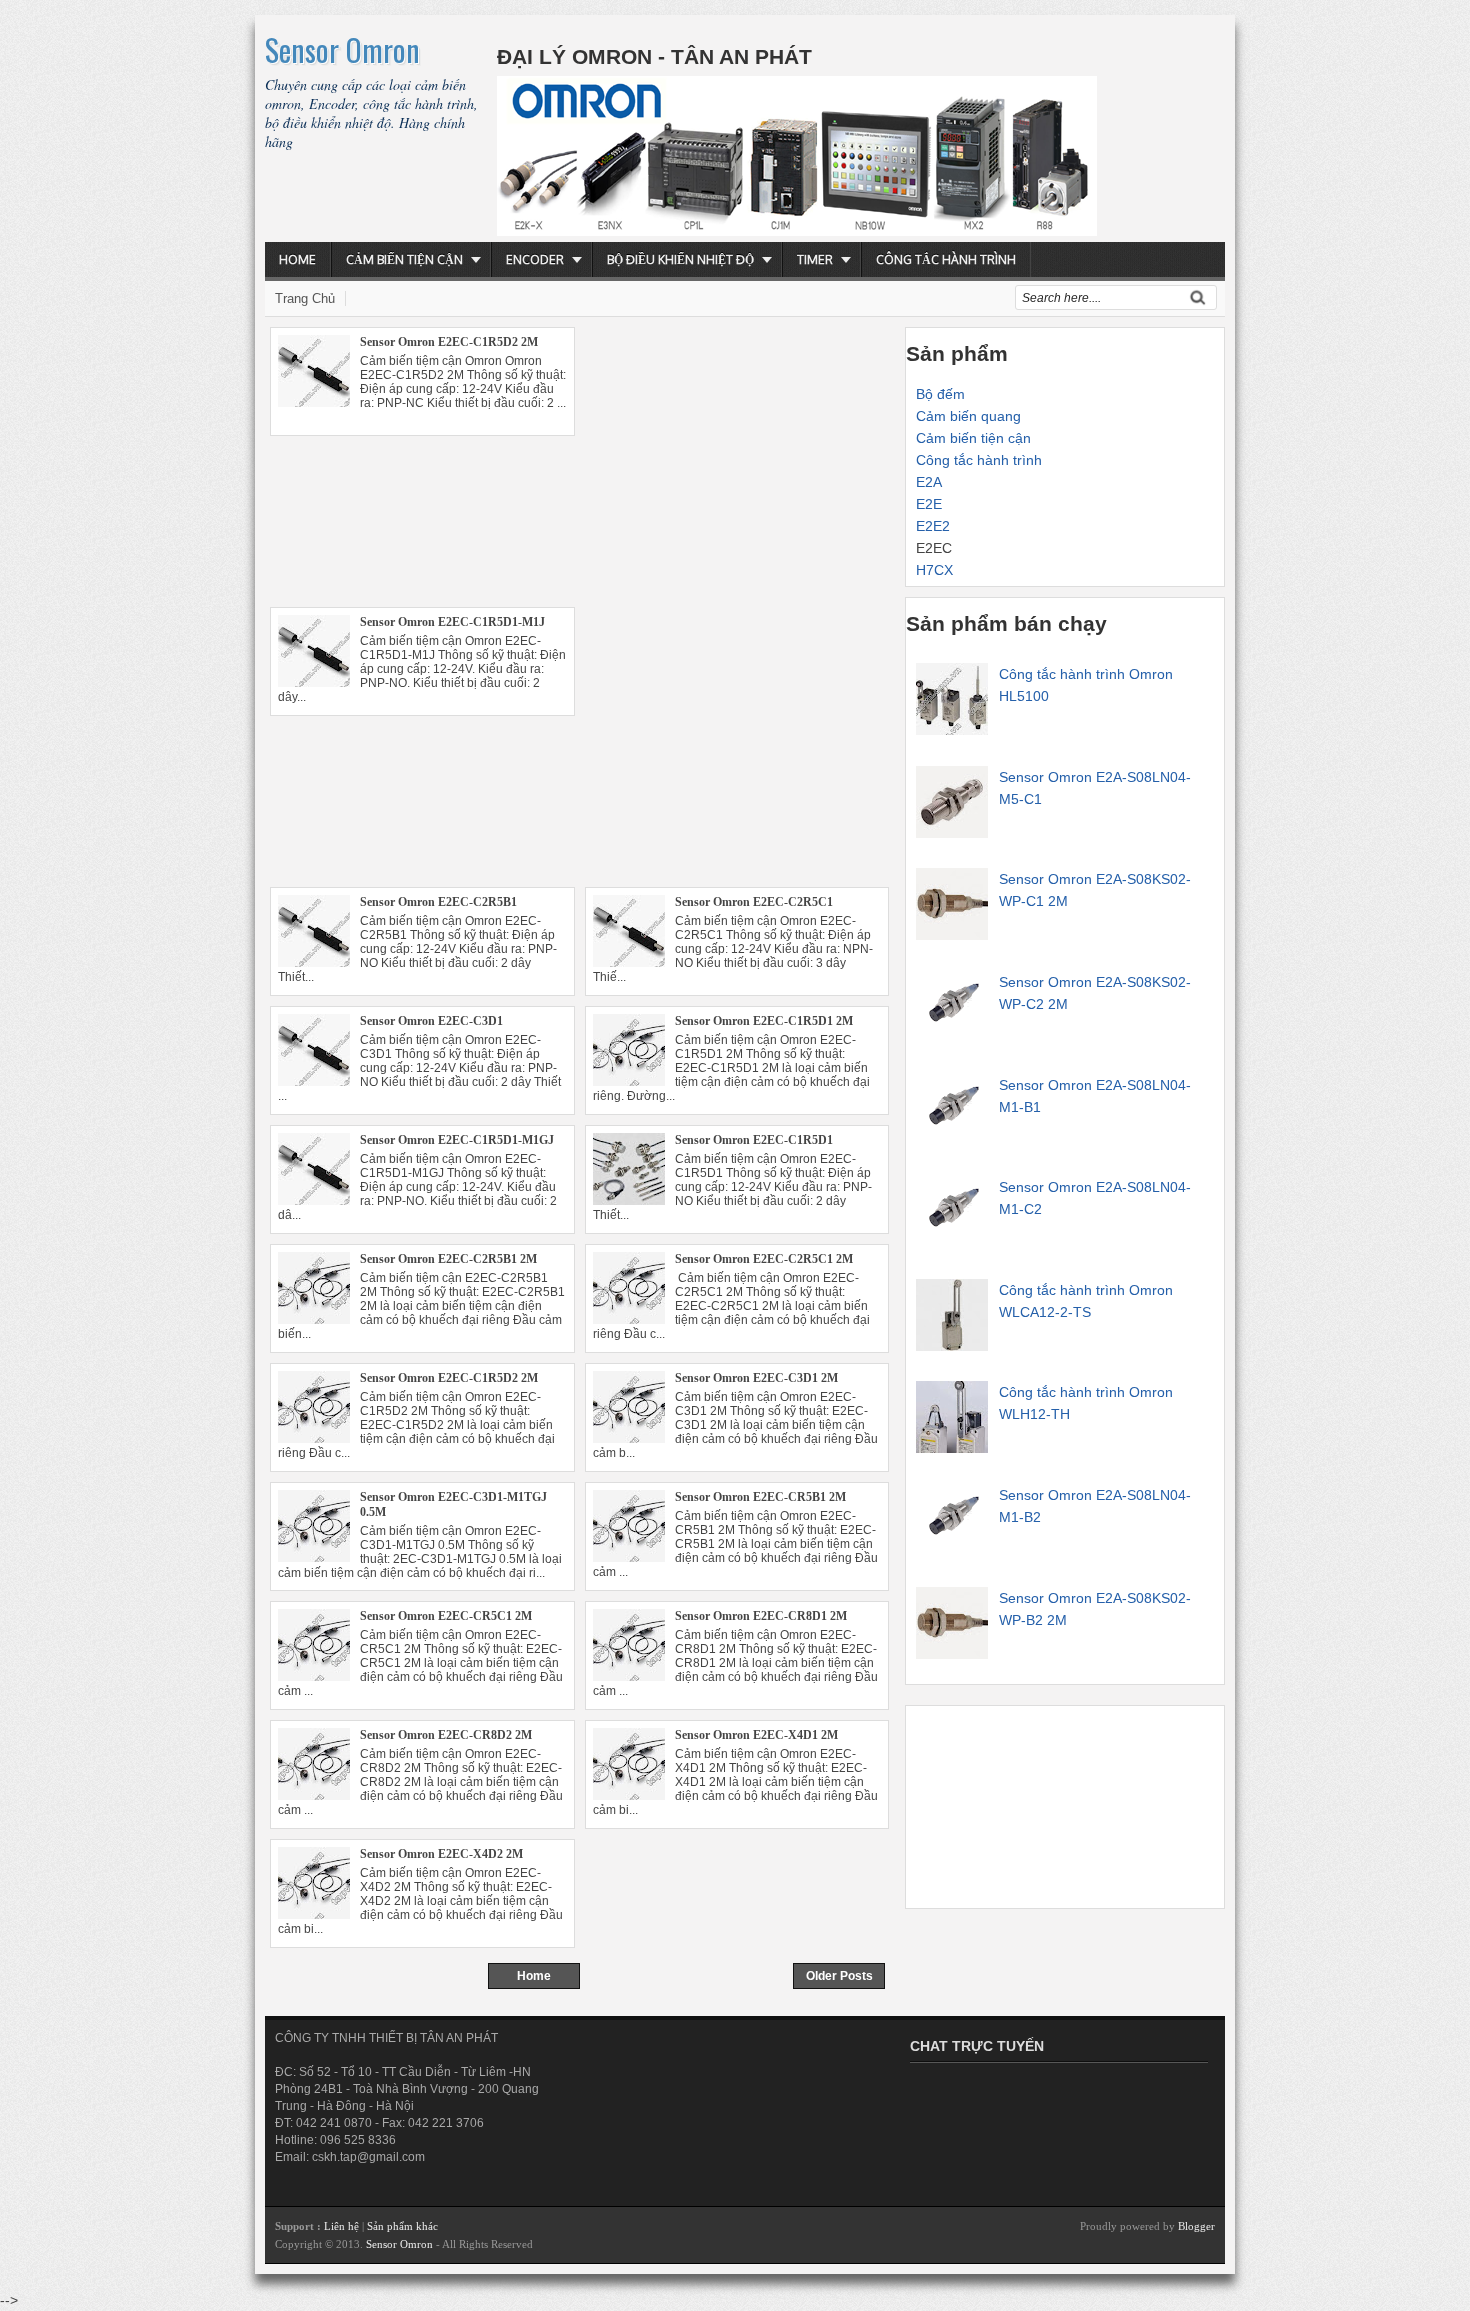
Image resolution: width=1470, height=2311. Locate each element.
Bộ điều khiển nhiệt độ (680, 259)
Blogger (1196, 2226)
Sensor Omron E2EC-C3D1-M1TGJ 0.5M (453, 1504)
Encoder (535, 259)
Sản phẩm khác (402, 2226)
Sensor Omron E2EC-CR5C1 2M (446, 1616)
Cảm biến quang (968, 416)
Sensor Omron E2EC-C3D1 (431, 1021)
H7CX (934, 570)
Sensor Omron (342, 49)
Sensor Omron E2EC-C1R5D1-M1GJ (457, 1140)
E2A (929, 482)
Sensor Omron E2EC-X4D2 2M (441, 1854)
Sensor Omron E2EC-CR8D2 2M (446, 1735)
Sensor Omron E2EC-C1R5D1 (754, 1140)
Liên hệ (343, 2226)
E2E (929, 504)
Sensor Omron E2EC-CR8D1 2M (761, 1616)
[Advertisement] (580, 576)
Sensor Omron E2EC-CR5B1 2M (760, 1497)
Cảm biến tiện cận (404, 259)
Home (297, 259)
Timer (815, 259)
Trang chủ (305, 298)
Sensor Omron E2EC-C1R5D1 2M (764, 1021)
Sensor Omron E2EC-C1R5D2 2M (449, 342)
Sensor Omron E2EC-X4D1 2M (756, 1735)
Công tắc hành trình (946, 259)
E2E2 (933, 526)
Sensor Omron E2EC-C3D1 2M (756, 1378)
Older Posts (839, 1976)
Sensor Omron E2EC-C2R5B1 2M (448, 1259)
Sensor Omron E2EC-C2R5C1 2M (764, 1259)
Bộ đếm (940, 394)
